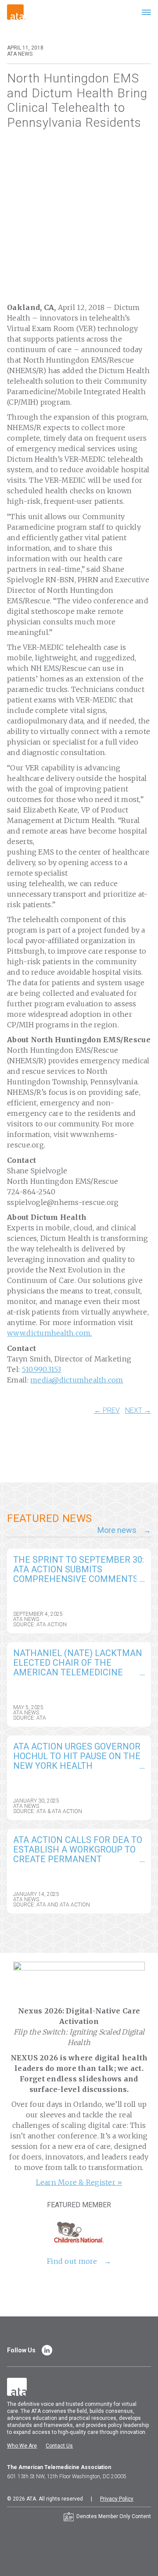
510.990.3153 (42, 1369)
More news (117, 1530)
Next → (138, 1411)
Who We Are (22, 2446)
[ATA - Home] (16, 12)
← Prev (107, 1411)
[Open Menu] (146, 12)
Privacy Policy (117, 2499)
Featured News (49, 1518)
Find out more (72, 2261)
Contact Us (59, 2446)
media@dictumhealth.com (77, 1380)
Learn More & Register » (79, 2182)
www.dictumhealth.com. (49, 1333)
